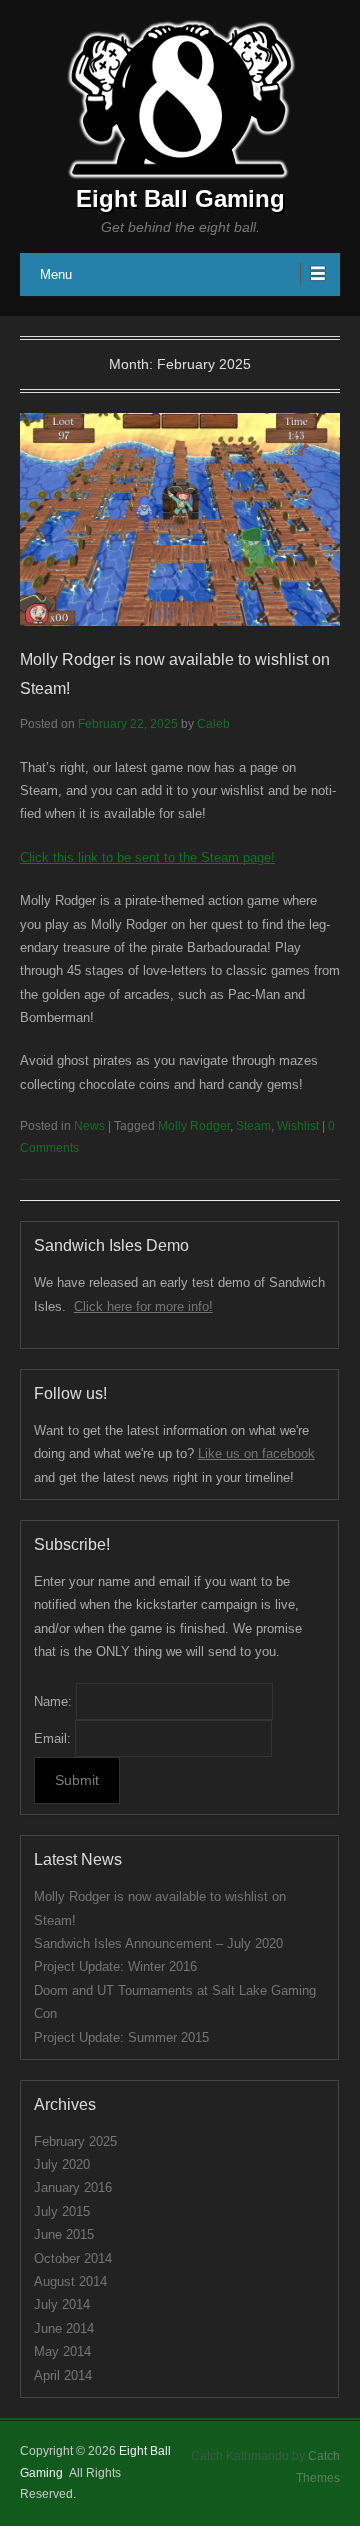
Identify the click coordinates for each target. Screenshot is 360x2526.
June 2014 (64, 2328)
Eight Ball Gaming (180, 198)
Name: (53, 1701)
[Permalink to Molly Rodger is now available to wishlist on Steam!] (180, 519)
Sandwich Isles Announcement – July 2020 (158, 1943)
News (89, 1126)
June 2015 (64, 2234)
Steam (253, 1126)
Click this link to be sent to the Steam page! (147, 857)
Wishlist (298, 1126)
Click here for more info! (143, 1306)
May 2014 (62, 2351)
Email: (52, 1738)
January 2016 (73, 2187)
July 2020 (62, 2164)
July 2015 (62, 2211)
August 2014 (70, 2281)
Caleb (213, 724)
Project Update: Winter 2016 (115, 1966)
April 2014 (63, 2375)
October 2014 (73, 2258)
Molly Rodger (194, 1126)
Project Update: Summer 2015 (121, 2037)
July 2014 (62, 2304)
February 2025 (75, 2141)
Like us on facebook (256, 1453)
